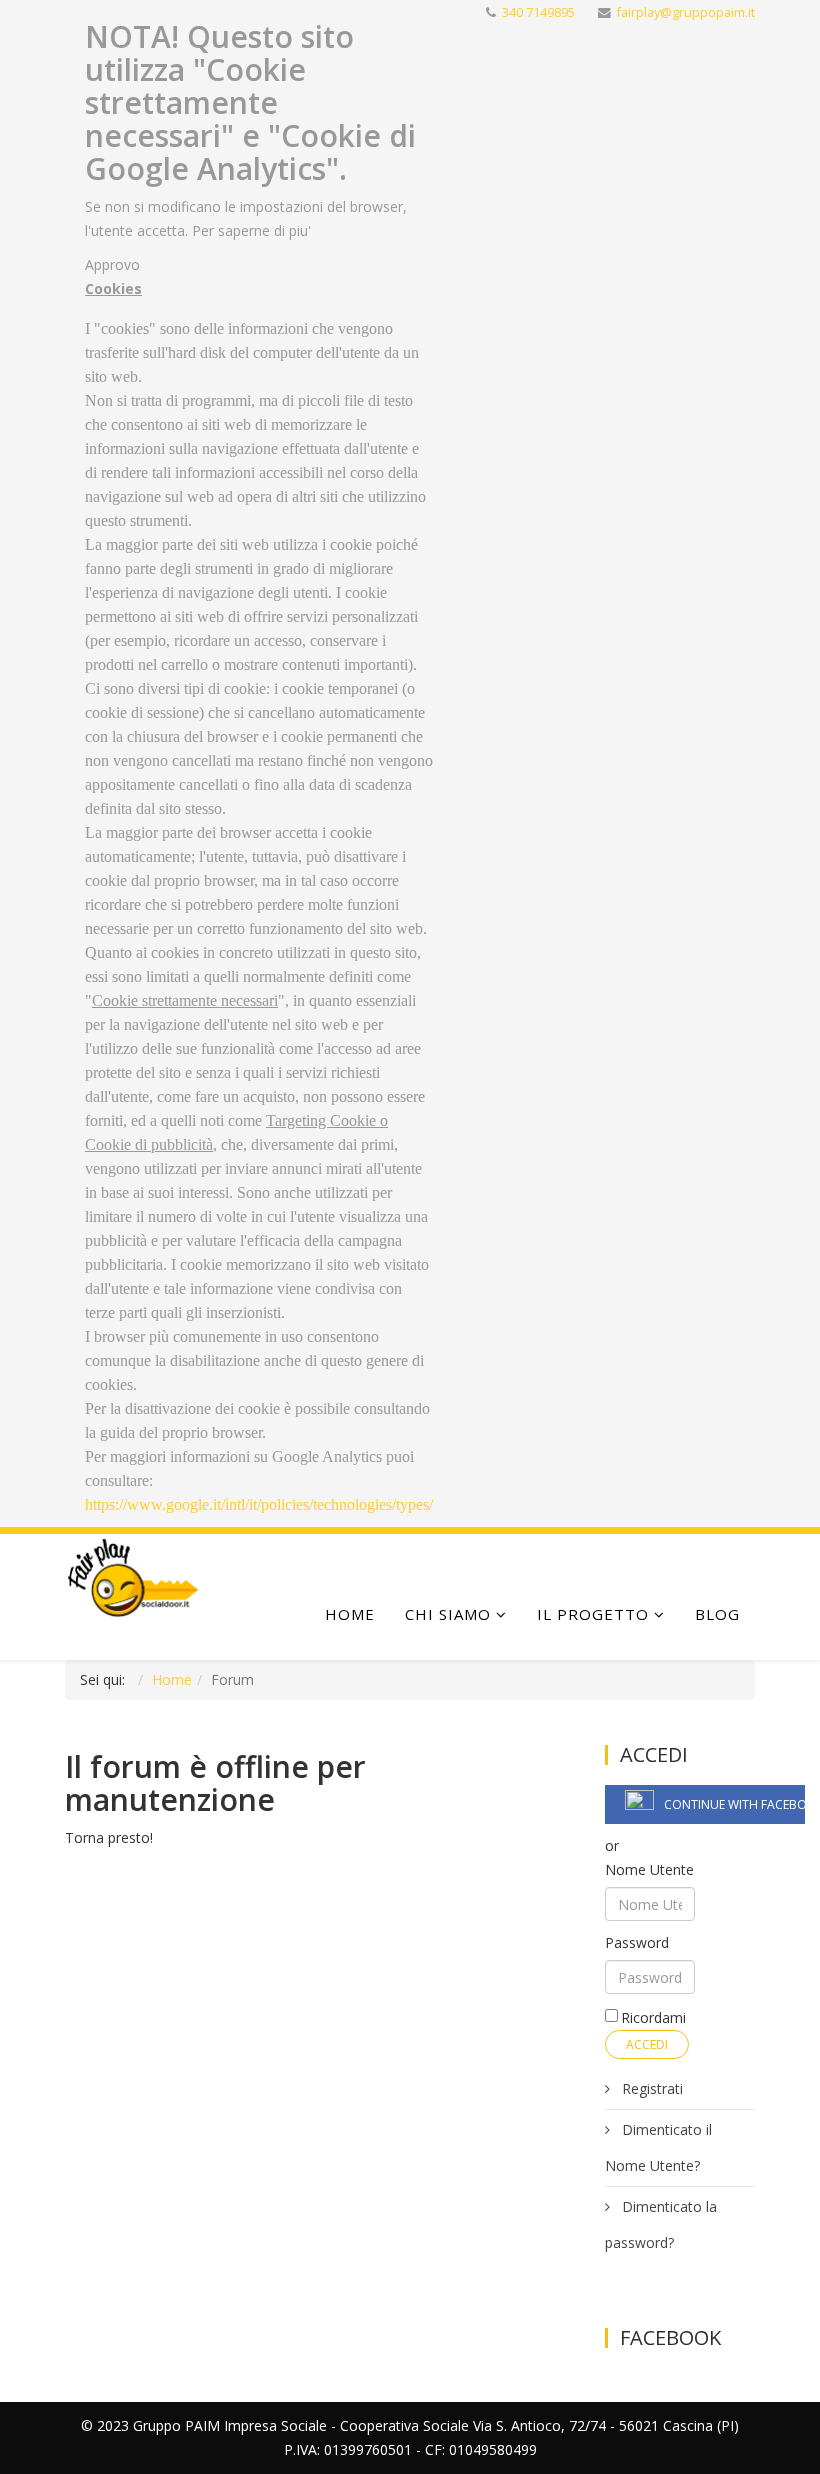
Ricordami (653, 2017)
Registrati (650, 2088)
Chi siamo (448, 1614)
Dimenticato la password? (661, 2224)
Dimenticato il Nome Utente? (658, 2147)
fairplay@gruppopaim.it (686, 12)
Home (350, 1614)
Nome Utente (649, 1869)
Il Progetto (593, 1614)
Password (637, 1942)
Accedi (647, 2044)
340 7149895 (538, 12)
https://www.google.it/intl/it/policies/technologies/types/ (259, 1504)
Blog (717, 1614)
